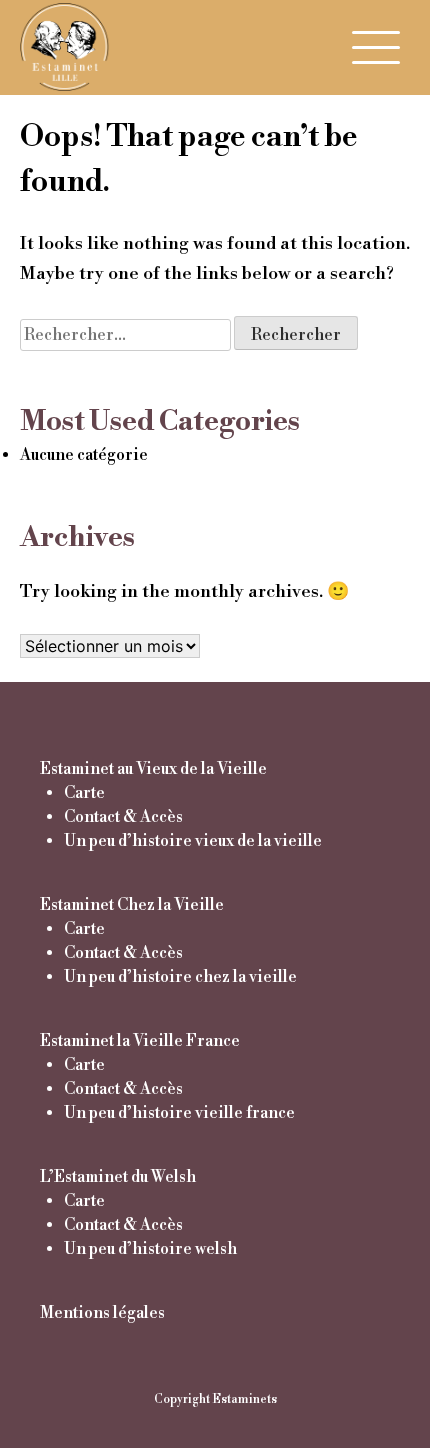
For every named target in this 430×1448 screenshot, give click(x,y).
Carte (84, 793)
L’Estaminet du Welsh (118, 1177)
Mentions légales (102, 1313)
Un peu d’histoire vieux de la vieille (193, 841)
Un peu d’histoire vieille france (179, 1113)
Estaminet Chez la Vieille (132, 905)
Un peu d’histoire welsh (150, 1249)
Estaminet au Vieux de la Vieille (153, 769)
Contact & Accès (123, 817)
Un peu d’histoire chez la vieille (180, 977)
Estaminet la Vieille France (140, 1041)
